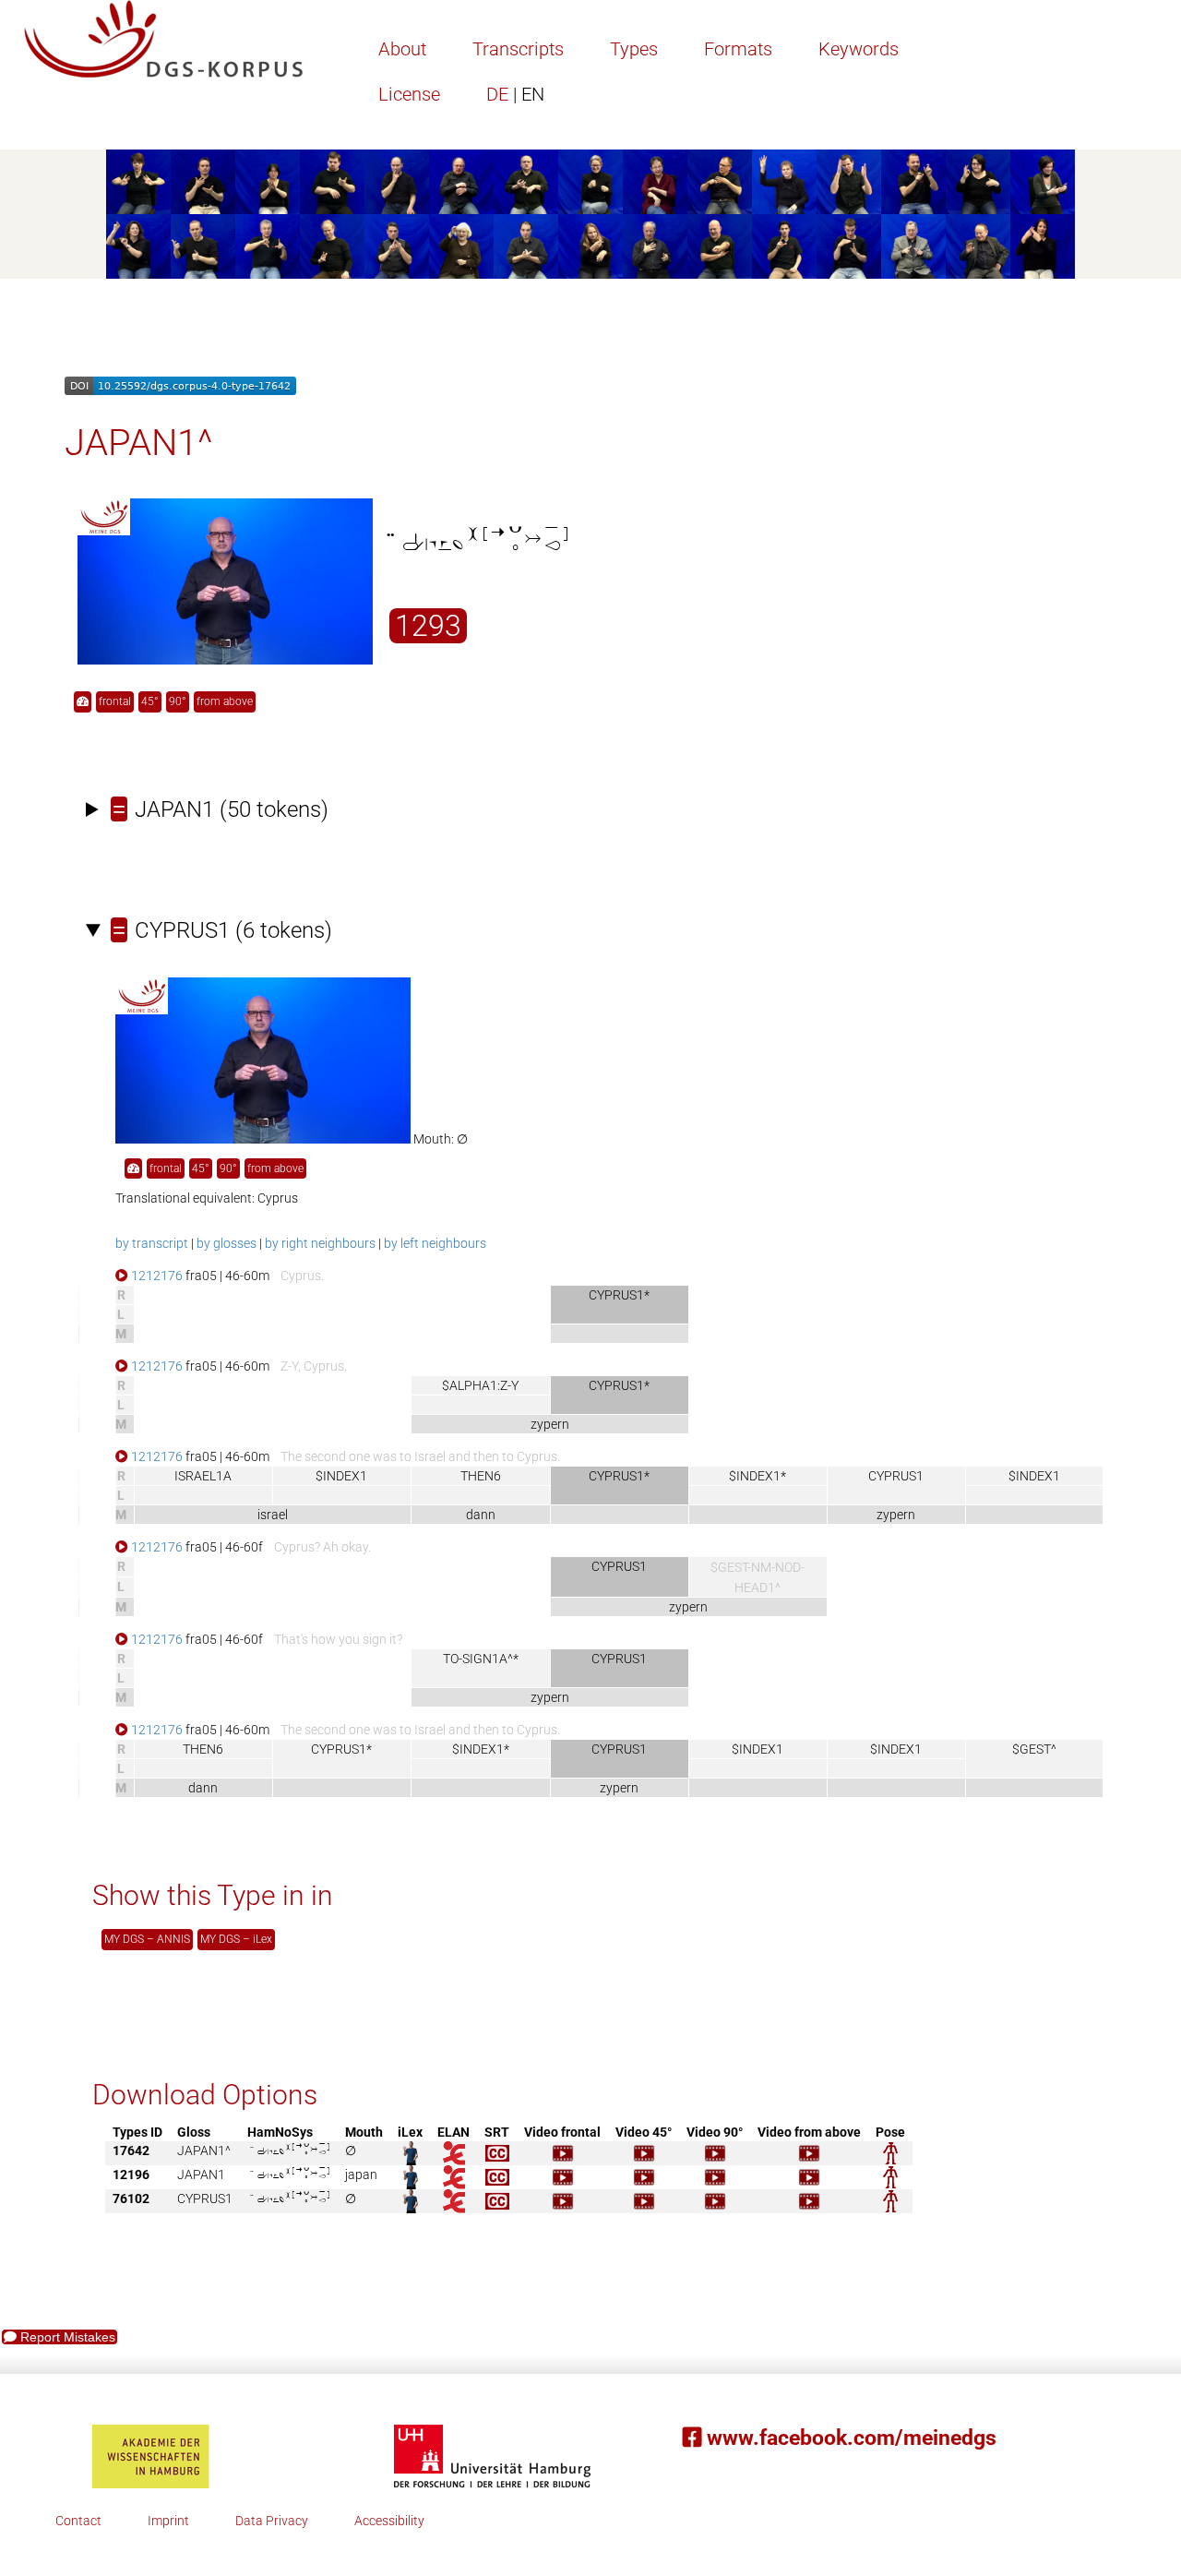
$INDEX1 (341, 1476)
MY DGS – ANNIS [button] (147, 1939)
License (409, 94)
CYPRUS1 (896, 1476)
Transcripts (518, 49)
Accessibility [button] (389, 2521)
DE (515, 94)
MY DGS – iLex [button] (236, 1939)
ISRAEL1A (203, 1476)
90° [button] (178, 701)
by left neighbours (435, 1243)
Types (634, 49)
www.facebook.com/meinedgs (849, 2438)
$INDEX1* (758, 1476)
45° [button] (150, 701)
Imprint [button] (168, 2521)
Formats (738, 49)
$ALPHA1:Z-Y (480, 1385)
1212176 (155, 1276)
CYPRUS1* (341, 1749)
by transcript (152, 1243)
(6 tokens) (222, 930)
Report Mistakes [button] (66, 2337)
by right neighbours (320, 1243)
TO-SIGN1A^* (481, 1659)
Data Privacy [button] (272, 2521)
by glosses (227, 1243)
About (402, 49)
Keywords (859, 49)
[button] (83, 702)
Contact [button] (78, 2521)
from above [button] (225, 701)
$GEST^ (1034, 1749)
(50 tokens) (221, 809)
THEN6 (481, 1476)
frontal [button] (115, 701)
